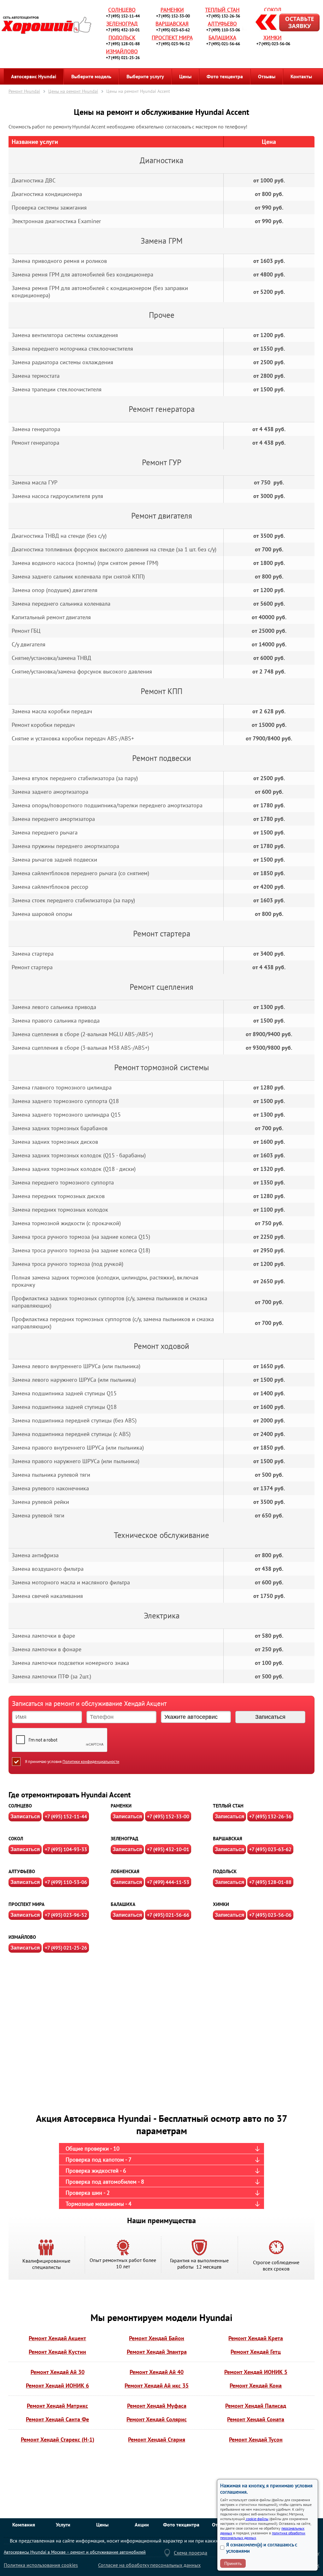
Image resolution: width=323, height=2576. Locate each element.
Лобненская (125, 1871)
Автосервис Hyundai (34, 76)
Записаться (25, 1816)
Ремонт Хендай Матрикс (57, 2406)
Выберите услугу (145, 76)
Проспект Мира (172, 38)
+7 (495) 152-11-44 (123, 16)
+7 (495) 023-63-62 (173, 30)
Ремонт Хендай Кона (256, 2386)
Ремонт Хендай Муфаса (157, 2406)
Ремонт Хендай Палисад (256, 2406)
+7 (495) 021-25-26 (123, 58)
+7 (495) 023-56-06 (273, 44)
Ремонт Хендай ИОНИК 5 (256, 2372)
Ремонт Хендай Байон (157, 2338)
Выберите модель (91, 76)
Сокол (273, 10)
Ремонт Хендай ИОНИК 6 (57, 2386)
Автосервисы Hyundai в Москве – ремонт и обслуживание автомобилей (75, 2552)
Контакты (301, 76)
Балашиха (222, 38)
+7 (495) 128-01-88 (123, 44)
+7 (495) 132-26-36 (223, 16)
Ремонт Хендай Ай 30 (58, 2372)
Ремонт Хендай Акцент (57, 2338)
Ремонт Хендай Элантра (157, 2352)
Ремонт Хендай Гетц (256, 2352)
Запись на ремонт (282, 23)
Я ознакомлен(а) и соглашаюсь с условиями (262, 2548)
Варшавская (172, 24)
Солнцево (122, 10)
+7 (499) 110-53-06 (223, 30)
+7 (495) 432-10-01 (123, 30)
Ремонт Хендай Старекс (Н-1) (58, 2439)
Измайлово (122, 51)
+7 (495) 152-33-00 (173, 16)
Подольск (122, 38)
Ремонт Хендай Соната (256, 2419)
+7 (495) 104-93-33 (66, 1849)
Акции (142, 2525)
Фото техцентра (225, 76)
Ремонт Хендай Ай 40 (157, 2372)
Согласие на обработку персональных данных (149, 2565)
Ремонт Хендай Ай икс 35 (157, 2386)
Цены (185, 76)
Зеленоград (122, 24)
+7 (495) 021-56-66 (223, 44)
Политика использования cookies (41, 2565)
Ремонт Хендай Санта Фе (57, 2419)
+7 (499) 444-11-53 (168, 1882)
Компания (24, 2525)
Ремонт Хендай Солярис (157, 2419)
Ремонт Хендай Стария (157, 2439)
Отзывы (267, 76)
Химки (273, 38)
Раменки (172, 10)
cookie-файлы (257, 2519)
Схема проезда (191, 2553)
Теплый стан (222, 10)
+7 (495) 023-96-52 (173, 44)
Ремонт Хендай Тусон (256, 2439)
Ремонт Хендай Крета (256, 2338)
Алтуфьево (222, 24)
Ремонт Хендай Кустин (57, 2352)
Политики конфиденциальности (91, 1762)
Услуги (63, 2525)
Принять (233, 2563)
